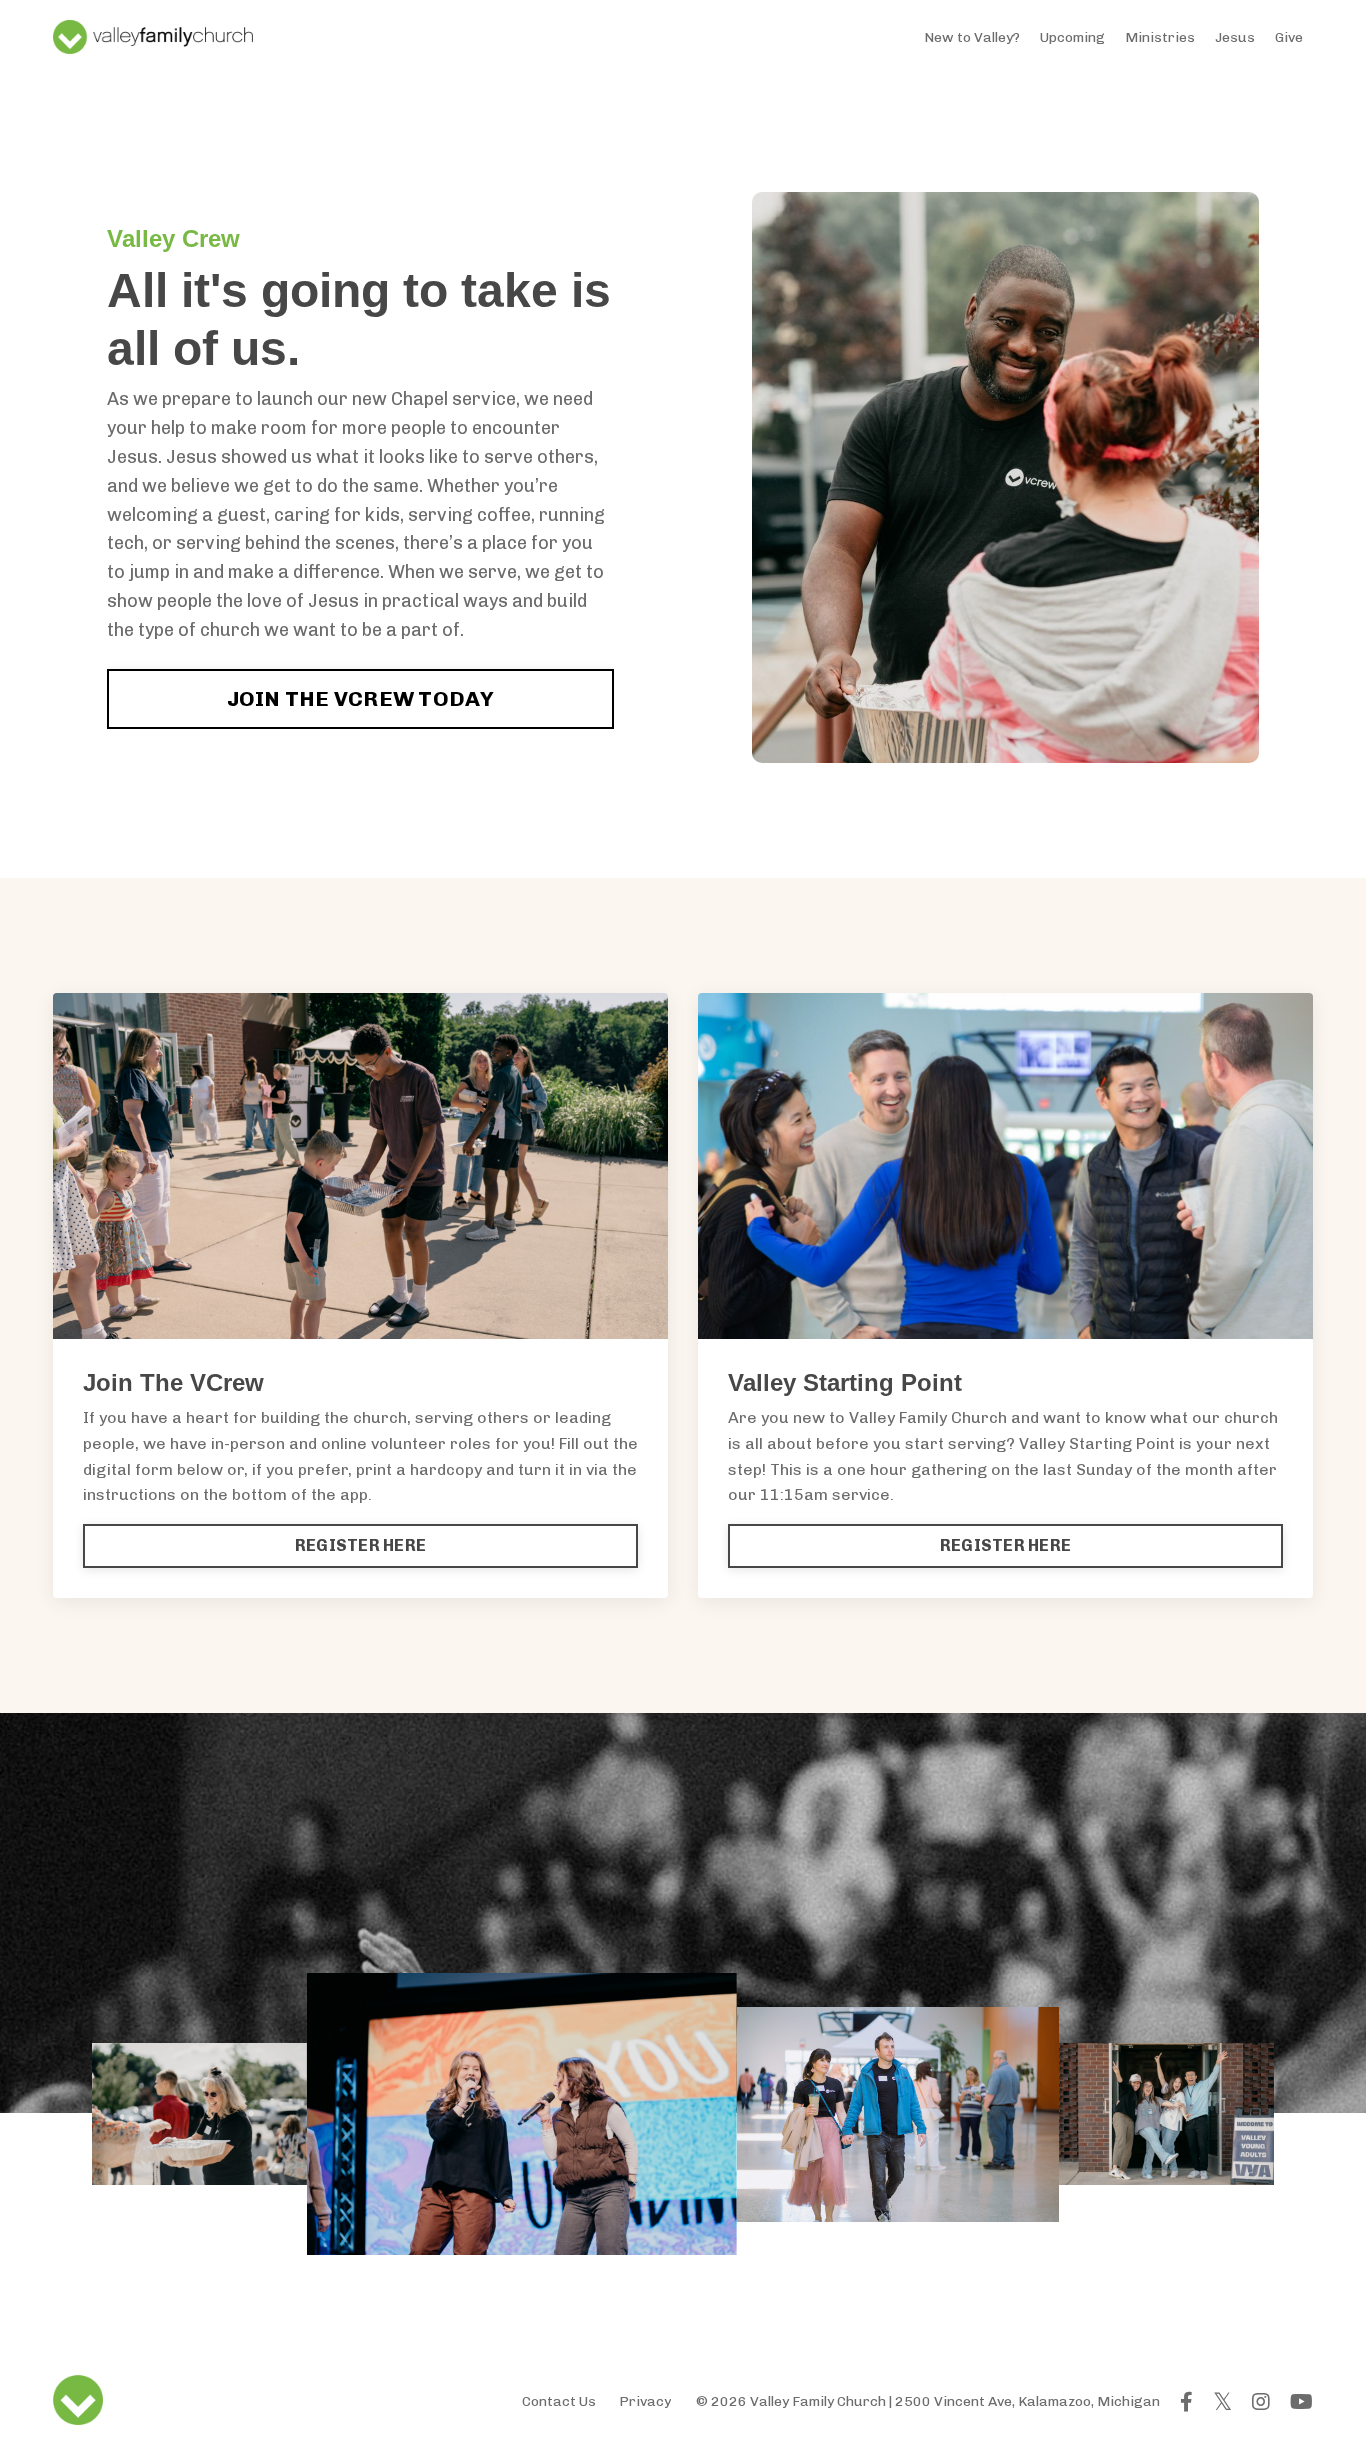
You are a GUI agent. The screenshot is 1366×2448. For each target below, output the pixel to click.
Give (1289, 37)
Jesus (1235, 37)
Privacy (645, 2401)
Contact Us (559, 2401)
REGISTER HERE (360, 1545)
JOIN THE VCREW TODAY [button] (361, 698)
